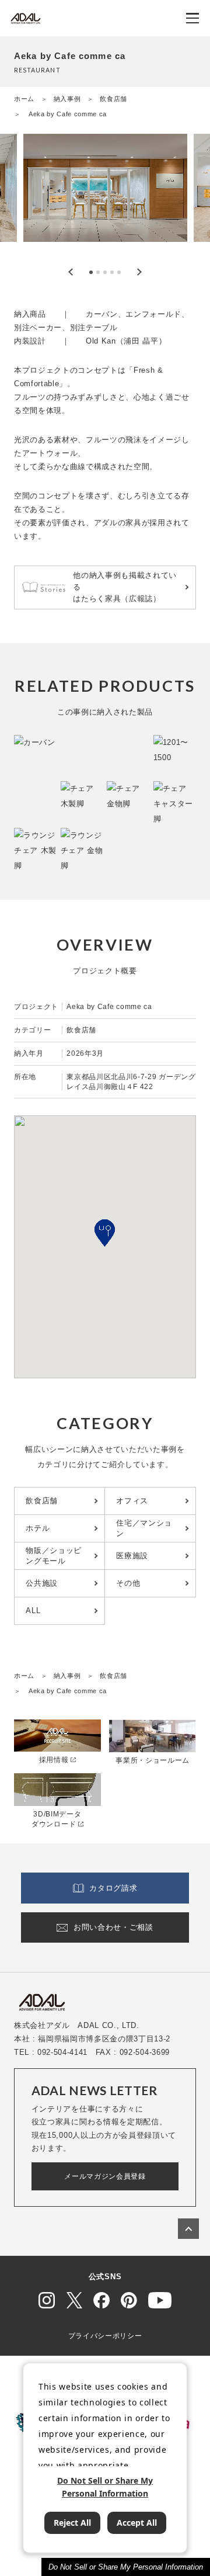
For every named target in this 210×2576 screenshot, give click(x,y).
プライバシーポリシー (105, 2336)
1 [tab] (91, 272)
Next (139, 272)
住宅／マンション (144, 1528)
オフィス (132, 1501)
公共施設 (42, 1583)
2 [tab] (98, 272)
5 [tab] (119, 272)
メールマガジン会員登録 (105, 2176)
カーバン (102, 314)
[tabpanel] (105, 196)
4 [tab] (112, 272)
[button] (105, 1233)
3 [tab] (105, 272)
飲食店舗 (113, 99)
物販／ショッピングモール (54, 1556)
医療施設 (132, 1556)
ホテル (38, 1528)
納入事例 (67, 99)
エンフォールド (153, 314)
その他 (128, 1583)
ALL (33, 1611)
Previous (71, 272)
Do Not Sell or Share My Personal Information (126, 2567)
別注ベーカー (38, 327)
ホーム (24, 99)
